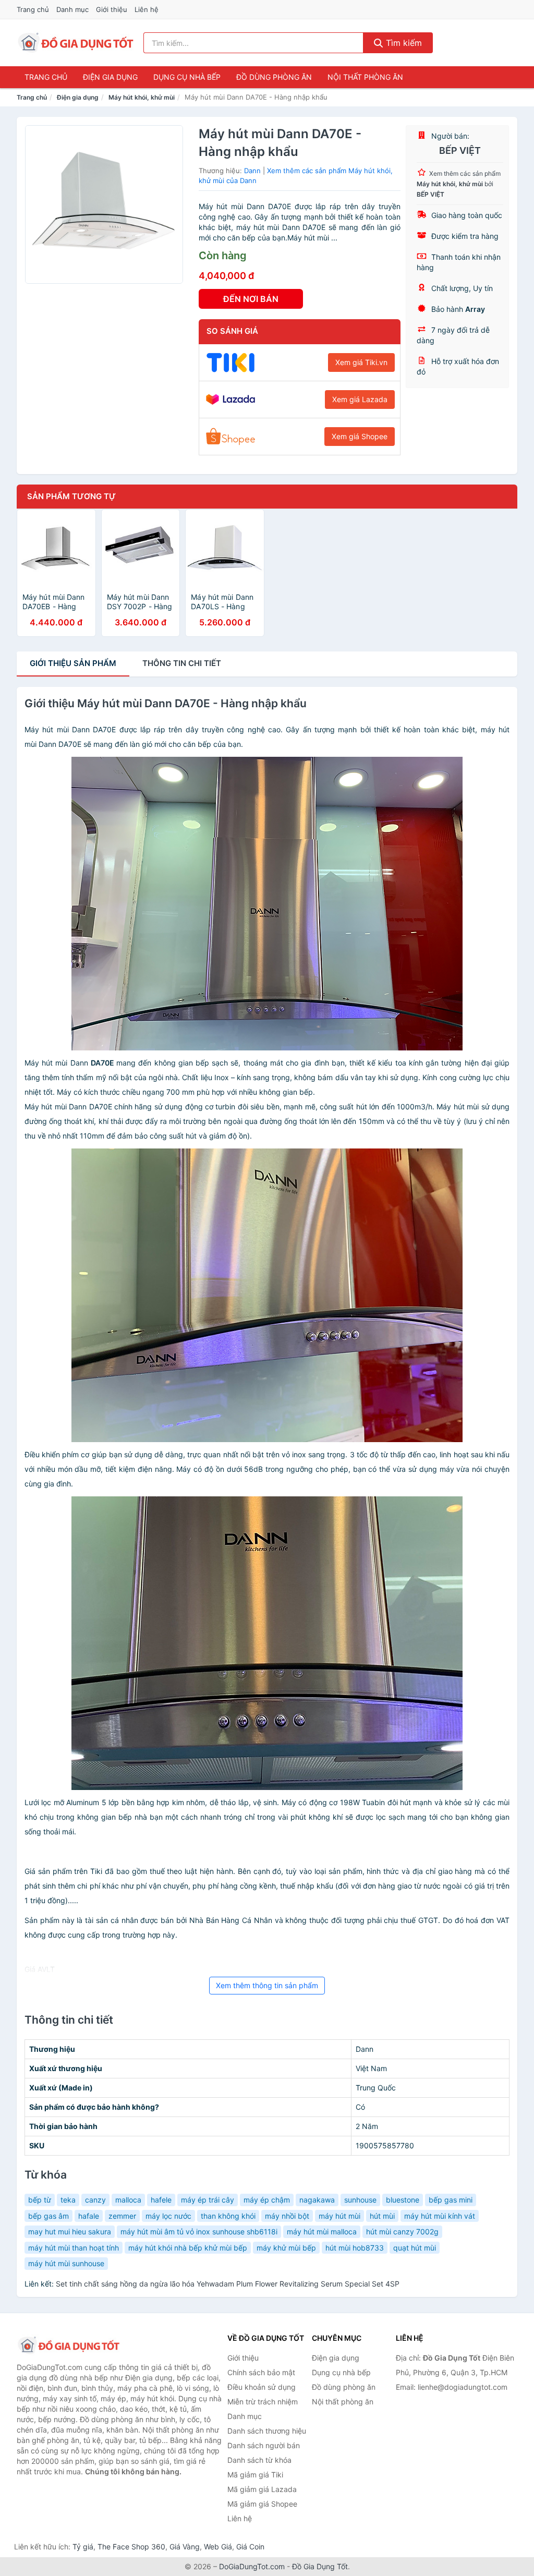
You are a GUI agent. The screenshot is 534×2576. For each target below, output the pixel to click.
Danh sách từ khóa (259, 2460)
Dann (252, 171)
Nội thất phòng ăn (365, 77)
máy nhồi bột (287, 2216)
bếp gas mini (451, 2200)
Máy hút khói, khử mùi (142, 97)
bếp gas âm (48, 2216)
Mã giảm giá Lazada (262, 2489)
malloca (128, 2200)
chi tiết (182, 663)
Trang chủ (33, 9)
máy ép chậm (267, 2200)
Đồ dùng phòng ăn (274, 77)
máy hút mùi (339, 2216)
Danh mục (72, 9)
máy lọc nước (168, 2216)
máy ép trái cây (208, 2200)
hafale (89, 2216)
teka (68, 2200)
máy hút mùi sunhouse (66, 2263)
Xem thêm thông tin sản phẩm (267, 1985)
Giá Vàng (185, 2547)
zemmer (122, 2216)
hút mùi (382, 2216)
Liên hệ (147, 9)
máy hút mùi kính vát (440, 2216)
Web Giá (218, 2547)
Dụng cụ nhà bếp (187, 77)
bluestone (403, 2200)
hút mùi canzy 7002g (402, 2232)
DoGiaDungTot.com (252, 2566)
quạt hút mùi (415, 2248)
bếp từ (40, 2200)
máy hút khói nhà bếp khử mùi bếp (188, 2248)
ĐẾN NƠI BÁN (251, 299)
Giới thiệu (112, 9)
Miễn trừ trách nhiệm (263, 2402)
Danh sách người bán (264, 2445)
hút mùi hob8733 (355, 2248)
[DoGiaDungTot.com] (76, 43)
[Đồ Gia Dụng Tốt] (69, 2345)
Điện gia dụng (110, 77)
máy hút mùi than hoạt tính (74, 2248)
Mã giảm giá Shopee (262, 2504)
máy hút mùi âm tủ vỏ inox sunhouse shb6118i (199, 2232)
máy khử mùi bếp (286, 2248)
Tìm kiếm (403, 43)
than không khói (228, 2216)
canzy (95, 2200)
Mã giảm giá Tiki (255, 2475)
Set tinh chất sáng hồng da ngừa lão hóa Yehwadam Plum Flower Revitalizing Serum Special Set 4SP (228, 2284)
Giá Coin (250, 2547)
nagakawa (317, 2200)
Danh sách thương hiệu (267, 2431)
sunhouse (360, 2200)
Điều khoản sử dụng (262, 2387)
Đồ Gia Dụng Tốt (320, 2566)
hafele (161, 2200)
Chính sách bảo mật (261, 2372)
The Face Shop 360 (131, 2547)
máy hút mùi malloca (322, 2232)
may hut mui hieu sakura (70, 2232)
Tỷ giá (83, 2547)
